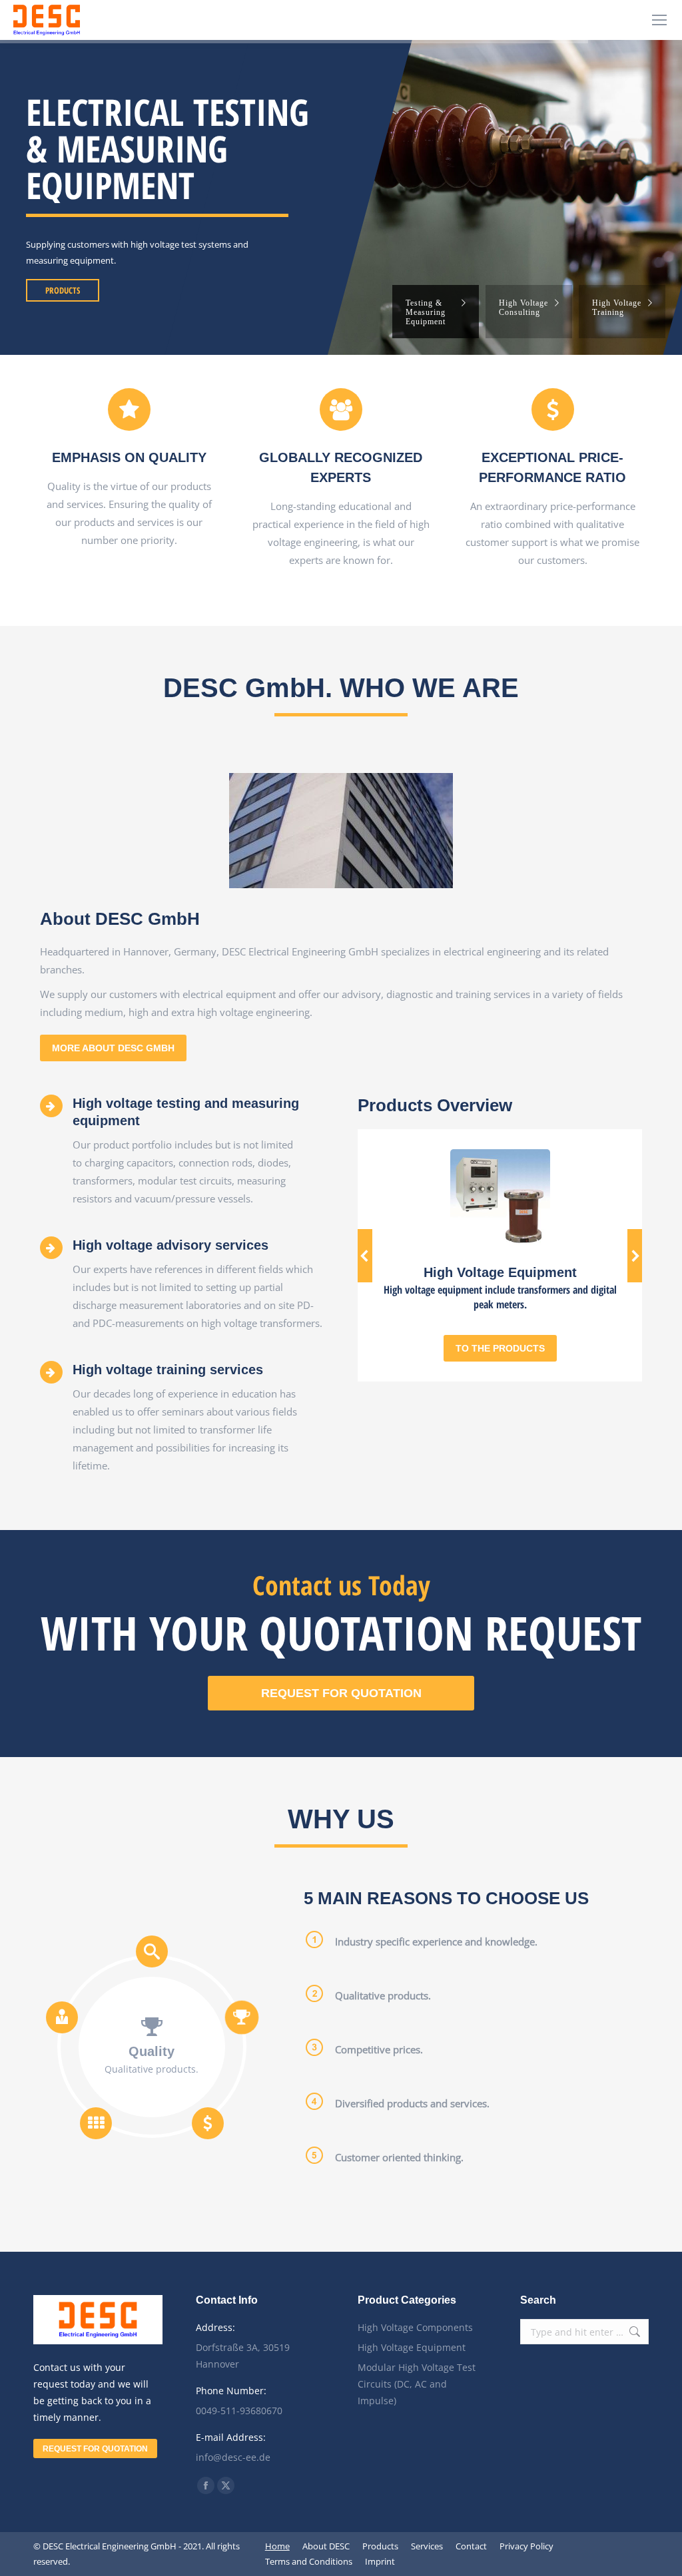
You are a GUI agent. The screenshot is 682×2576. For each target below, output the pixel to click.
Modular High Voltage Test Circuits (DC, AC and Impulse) (417, 2384)
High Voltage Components (415, 2327)
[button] (365, 1256)
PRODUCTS (63, 290)
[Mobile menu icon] (659, 20)
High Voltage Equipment (412, 2347)
